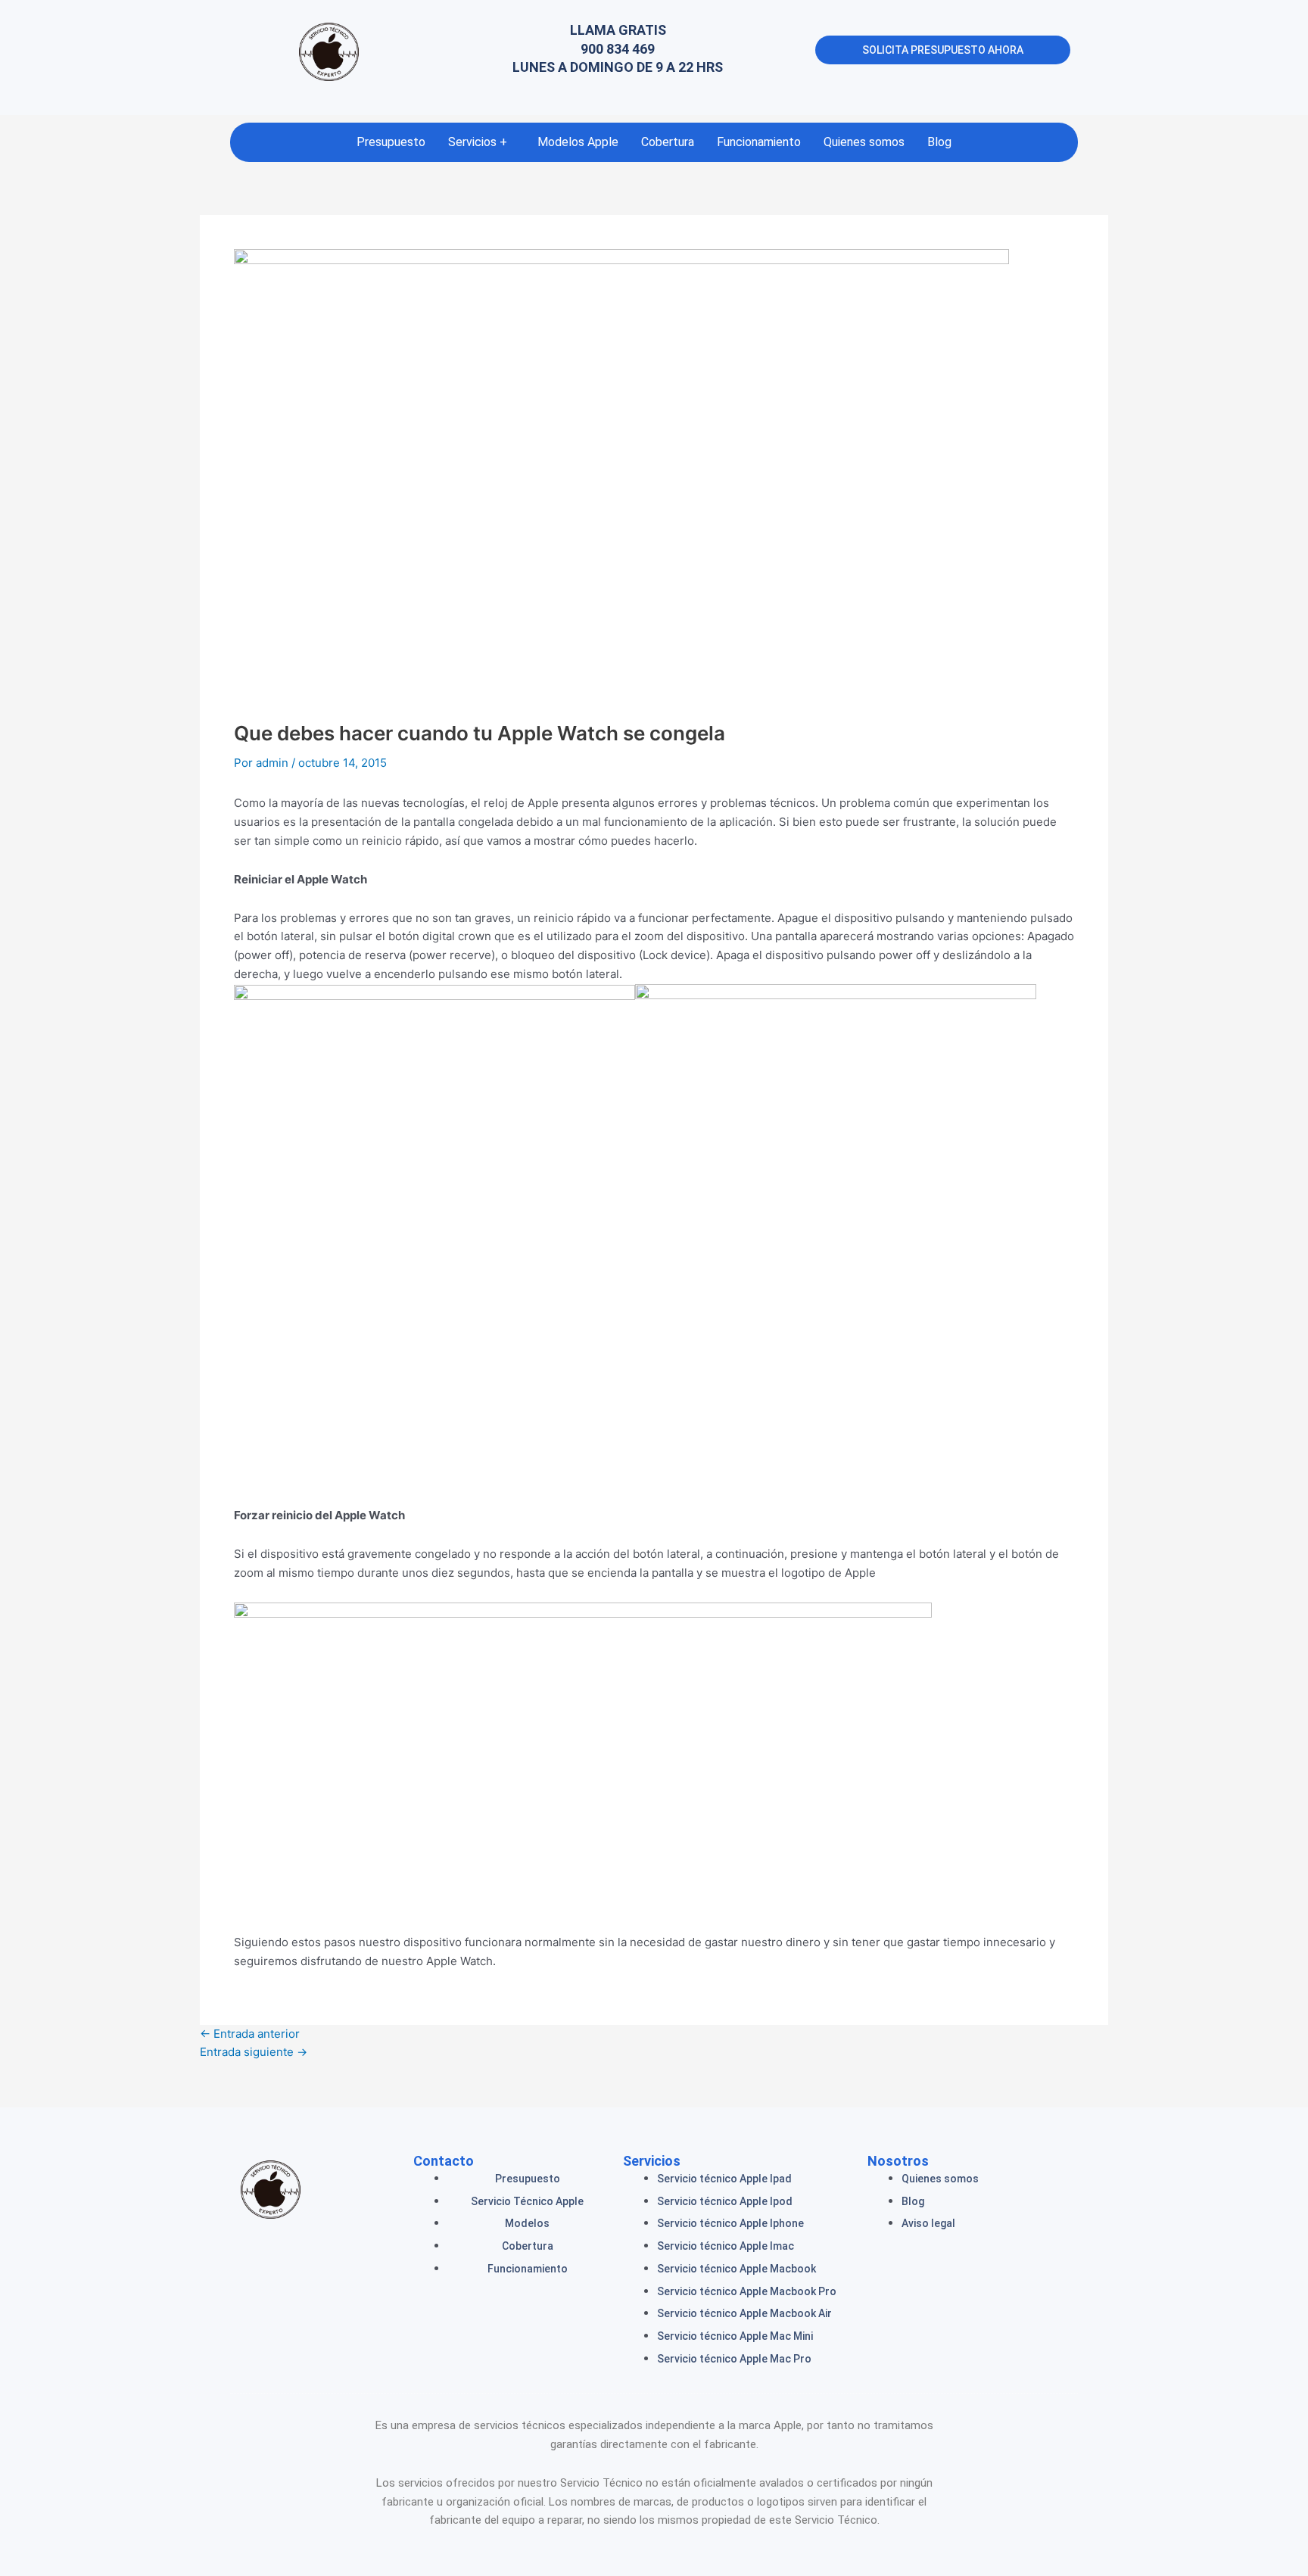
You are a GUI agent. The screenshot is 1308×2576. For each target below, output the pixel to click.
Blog (939, 142)
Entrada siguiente (254, 2052)
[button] (481, 142)
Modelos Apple (578, 142)
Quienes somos (864, 142)
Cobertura (668, 142)
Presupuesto (391, 142)
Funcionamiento (759, 142)
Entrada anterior (250, 2034)
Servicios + (478, 142)
